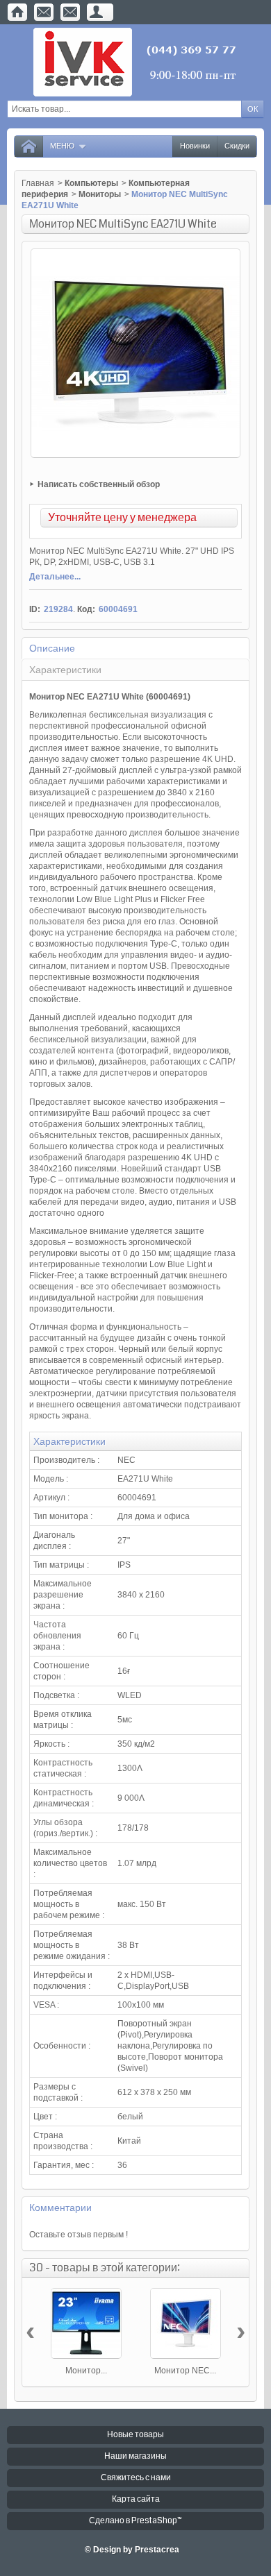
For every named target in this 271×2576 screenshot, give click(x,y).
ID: (35, 609)
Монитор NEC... (185, 2371)
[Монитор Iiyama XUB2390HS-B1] (86, 2323)
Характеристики (65, 670)
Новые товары (135, 2435)
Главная (38, 183)
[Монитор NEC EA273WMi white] (186, 2323)
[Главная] (17, 12)
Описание (52, 648)
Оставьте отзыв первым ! (79, 2235)
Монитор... (86, 2371)
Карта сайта (136, 2499)
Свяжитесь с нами (136, 2478)
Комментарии (60, 2208)
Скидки (237, 146)
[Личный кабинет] (97, 12)
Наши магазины (135, 2456)
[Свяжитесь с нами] (44, 12)
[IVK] (136, 62)
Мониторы (100, 194)
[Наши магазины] (70, 12)
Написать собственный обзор (99, 484)
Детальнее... (55, 577)
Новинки (195, 146)
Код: (86, 609)
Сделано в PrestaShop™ (135, 2521)
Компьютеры (91, 183)
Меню (62, 146)
